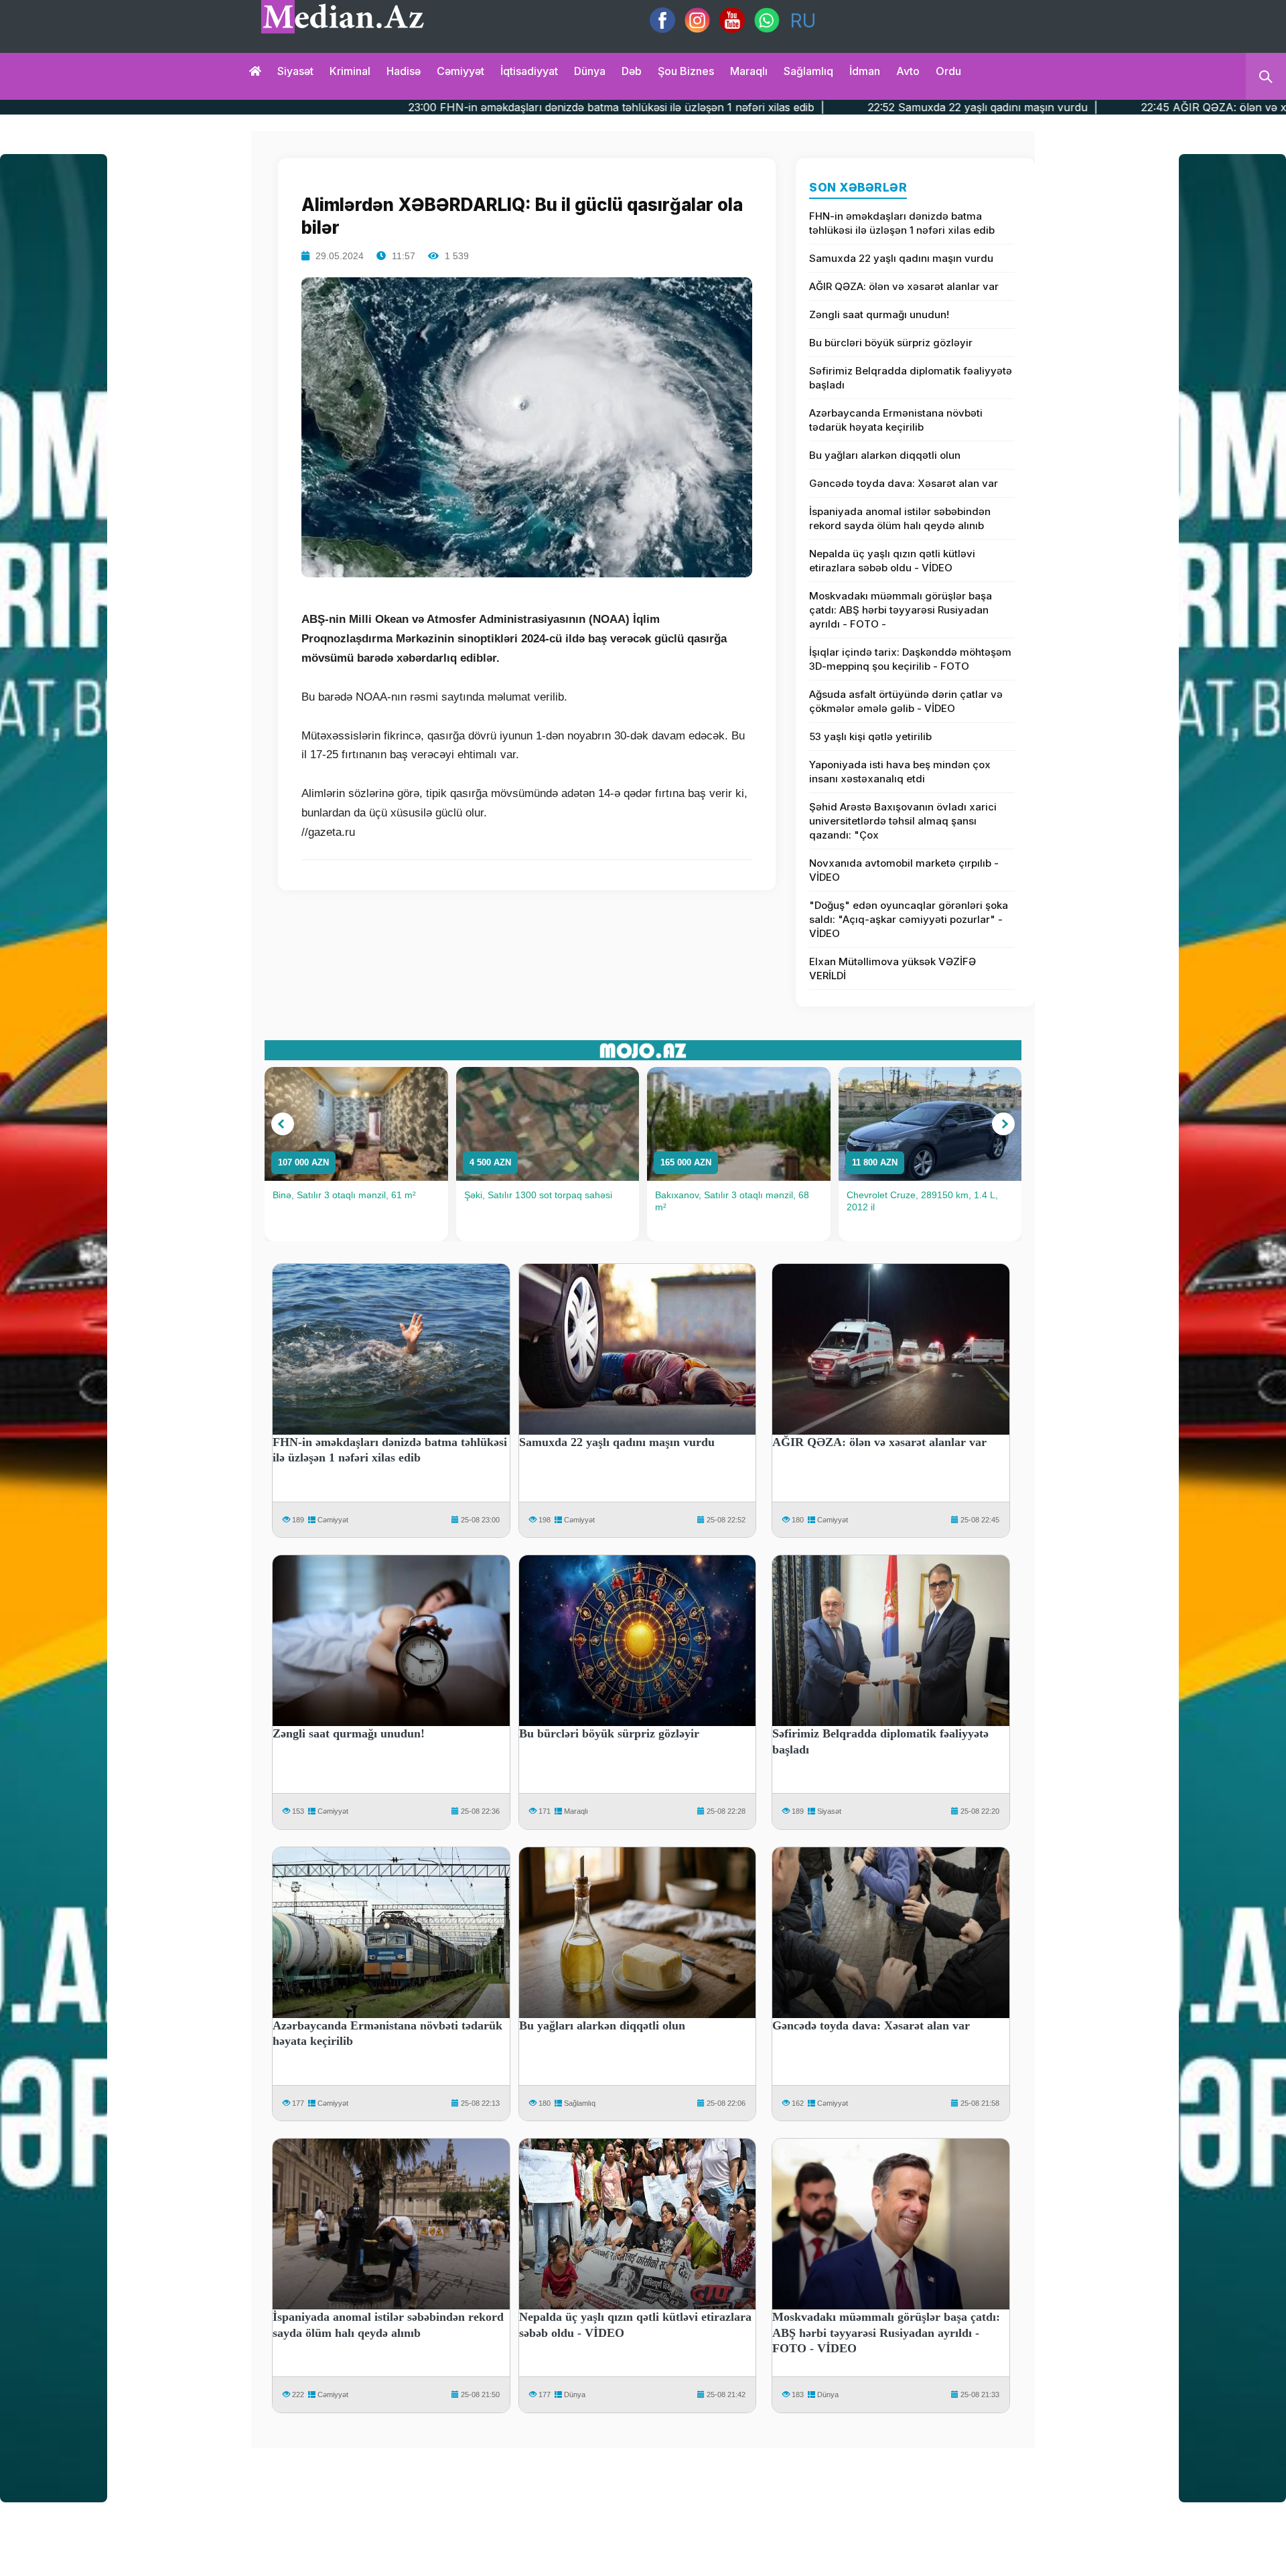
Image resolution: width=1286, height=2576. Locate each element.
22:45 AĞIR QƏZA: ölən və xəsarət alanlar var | (990, 107)
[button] (283, 1124)
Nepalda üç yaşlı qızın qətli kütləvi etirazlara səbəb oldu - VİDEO (892, 561)
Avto (908, 71)
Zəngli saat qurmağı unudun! (879, 314)
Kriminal (350, 71)
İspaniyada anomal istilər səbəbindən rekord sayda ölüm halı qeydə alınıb (900, 518)
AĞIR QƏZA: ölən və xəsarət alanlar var (904, 286)
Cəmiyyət (460, 71)
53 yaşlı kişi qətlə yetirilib (870, 736)
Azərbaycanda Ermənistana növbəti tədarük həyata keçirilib (896, 420)
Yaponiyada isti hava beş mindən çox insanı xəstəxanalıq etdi (900, 772)
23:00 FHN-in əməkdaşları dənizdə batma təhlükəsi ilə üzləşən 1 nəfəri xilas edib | (342, 107)
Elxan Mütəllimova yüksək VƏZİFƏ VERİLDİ (892, 969)
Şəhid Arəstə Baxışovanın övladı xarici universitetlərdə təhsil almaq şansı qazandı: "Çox (903, 821)
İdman (865, 71)
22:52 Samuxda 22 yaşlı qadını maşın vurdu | (709, 107)
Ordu (948, 71)
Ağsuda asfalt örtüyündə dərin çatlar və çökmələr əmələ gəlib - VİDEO (906, 701)
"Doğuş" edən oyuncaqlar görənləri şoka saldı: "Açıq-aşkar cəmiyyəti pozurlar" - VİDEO (909, 919)
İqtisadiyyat (529, 71)
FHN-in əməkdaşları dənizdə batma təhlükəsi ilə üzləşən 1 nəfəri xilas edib (902, 223)
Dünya (590, 71)
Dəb (632, 71)
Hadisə (404, 71)
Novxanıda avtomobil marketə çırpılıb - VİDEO (904, 870)
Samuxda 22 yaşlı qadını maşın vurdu (901, 258)
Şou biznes (686, 71)
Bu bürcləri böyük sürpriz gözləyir (891, 343)
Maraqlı (749, 71)
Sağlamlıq (808, 71)
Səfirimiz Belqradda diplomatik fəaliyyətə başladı (911, 378)
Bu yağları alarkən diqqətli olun (885, 455)
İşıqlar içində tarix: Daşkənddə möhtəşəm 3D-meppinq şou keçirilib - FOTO (910, 659)
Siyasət (295, 71)
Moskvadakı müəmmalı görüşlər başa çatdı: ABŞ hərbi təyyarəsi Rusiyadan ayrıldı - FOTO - (901, 610)
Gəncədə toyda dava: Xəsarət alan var (904, 483)
